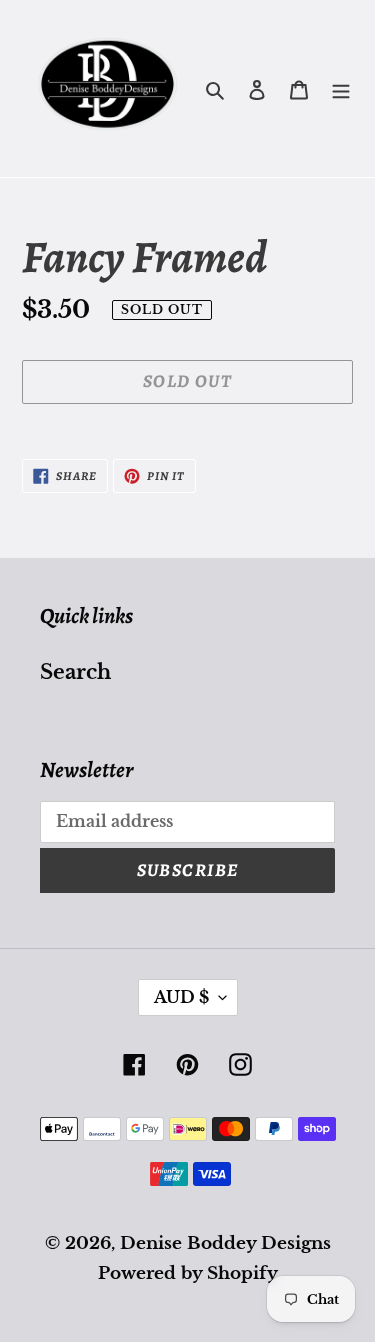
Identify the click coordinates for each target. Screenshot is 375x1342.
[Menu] (341, 89)
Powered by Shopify (188, 1273)
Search (75, 672)
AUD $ (181, 997)
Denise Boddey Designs (225, 1243)
